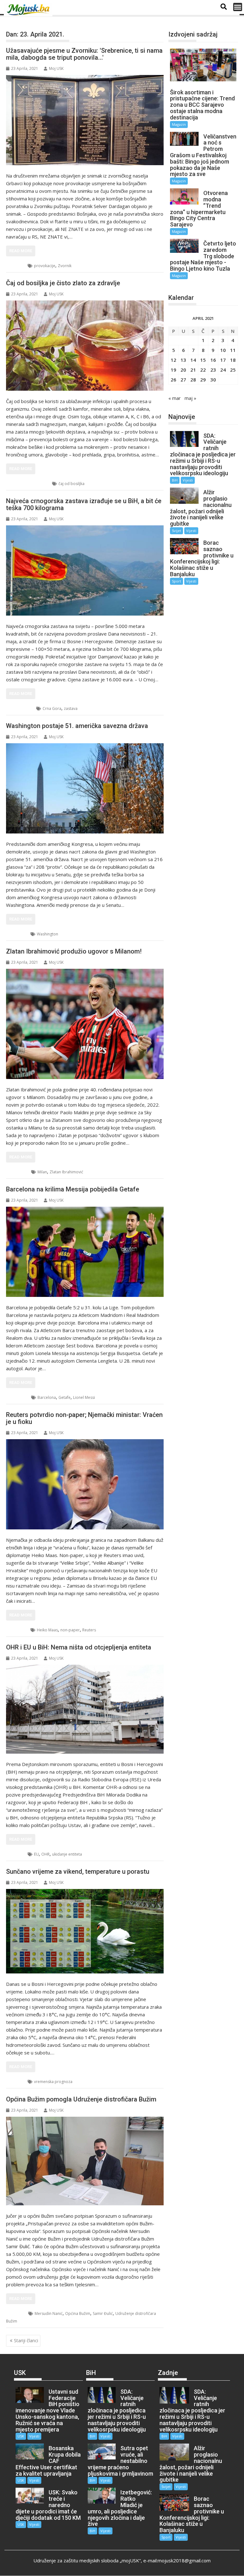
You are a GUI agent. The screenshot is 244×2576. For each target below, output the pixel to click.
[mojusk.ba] (29, 10)
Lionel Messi (84, 1397)
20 (183, 370)
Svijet (19, 934)
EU (36, 1854)
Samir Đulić (103, 2313)
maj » (190, 398)
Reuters (89, 1630)
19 (173, 370)
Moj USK (56, 68)
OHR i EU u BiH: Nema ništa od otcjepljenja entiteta (79, 1647)
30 (213, 380)
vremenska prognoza (53, 2082)
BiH (17, 266)
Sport (19, 1172)
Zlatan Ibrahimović (66, 1172)
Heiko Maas (47, 1630)
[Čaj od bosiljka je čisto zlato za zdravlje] (85, 346)
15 (203, 360)
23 (213, 370)
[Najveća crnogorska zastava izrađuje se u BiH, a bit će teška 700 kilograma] (85, 570)
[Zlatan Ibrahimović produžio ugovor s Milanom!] (85, 1024)
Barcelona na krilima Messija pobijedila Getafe (73, 1189)
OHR (45, 1854)
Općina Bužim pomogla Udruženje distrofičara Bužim (81, 2099)
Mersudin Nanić (49, 2313)
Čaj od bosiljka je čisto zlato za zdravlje (63, 283)
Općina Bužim (78, 2313)
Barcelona (47, 1397)
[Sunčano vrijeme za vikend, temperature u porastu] (85, 1931)
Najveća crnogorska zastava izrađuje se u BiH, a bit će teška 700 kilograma (84, 504)
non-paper (70, 1630)
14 (193, 360)
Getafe (64, 1397)
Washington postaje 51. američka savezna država (77, 726)
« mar (175, 398)
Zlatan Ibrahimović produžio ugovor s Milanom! (74, 951)
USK (17, 2313)
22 (203, 370)
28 (193, 380)
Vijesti (188, 480)
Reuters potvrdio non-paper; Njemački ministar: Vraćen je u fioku (84, 1418)
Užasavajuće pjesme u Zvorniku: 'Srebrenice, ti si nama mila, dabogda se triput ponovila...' (84, 54)
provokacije (45, 266)
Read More (21, 251)
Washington (47, 934)
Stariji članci (26, 2340)
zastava (71, 708)
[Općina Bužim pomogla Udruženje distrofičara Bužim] (85, 2161)
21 (193, 370)
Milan (42, 1172)
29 (203, 380)
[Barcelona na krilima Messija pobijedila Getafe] (85, 1252)
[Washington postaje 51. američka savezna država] (85, 788)
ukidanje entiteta (67, 1854)
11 (233, 350)
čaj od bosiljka (71, 484)
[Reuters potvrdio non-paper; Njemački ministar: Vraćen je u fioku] (85, 1484)
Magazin (21, 708)
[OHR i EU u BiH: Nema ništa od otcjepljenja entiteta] (85, 1709)
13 (183, 360)
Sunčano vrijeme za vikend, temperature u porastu (78, 1871)
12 (173, 360)
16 (213, 360)
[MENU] (238, 7)
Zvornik (65, 266)
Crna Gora (52, 708)
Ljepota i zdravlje (29, 484)
